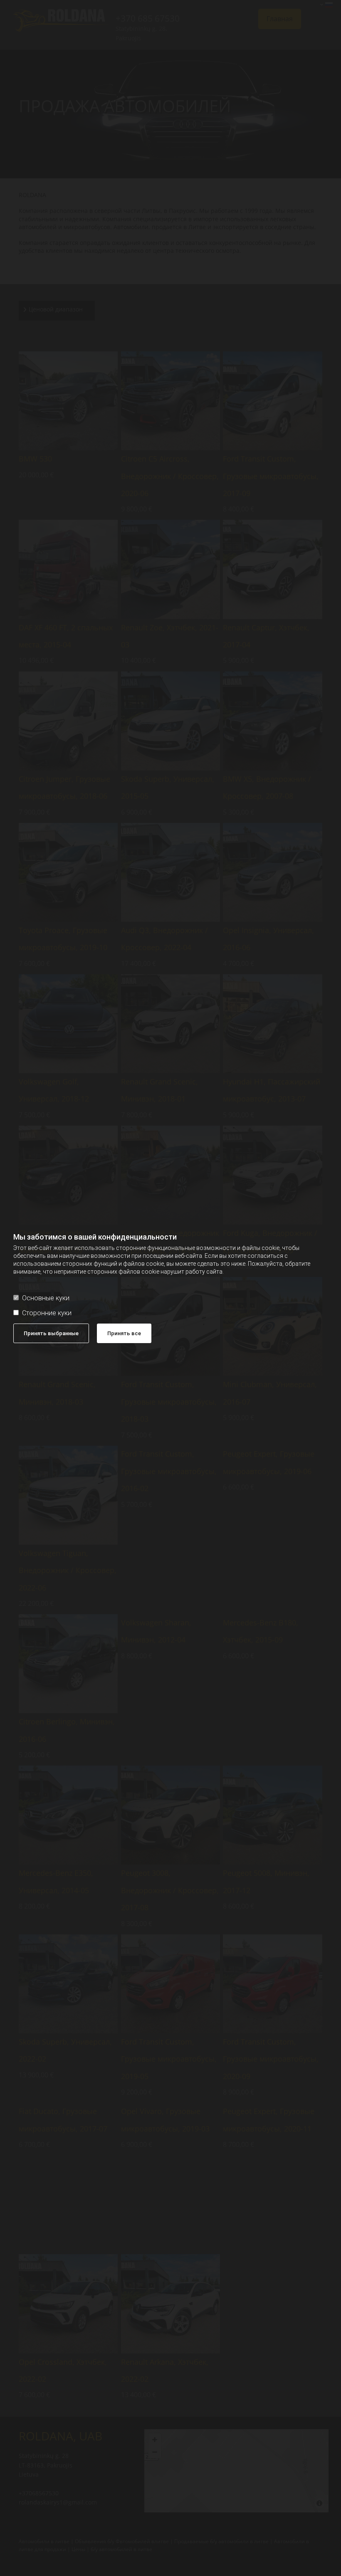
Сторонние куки (47, 1313)
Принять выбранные (51, 1333)
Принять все (124, 1333)
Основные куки (46, 1298)
